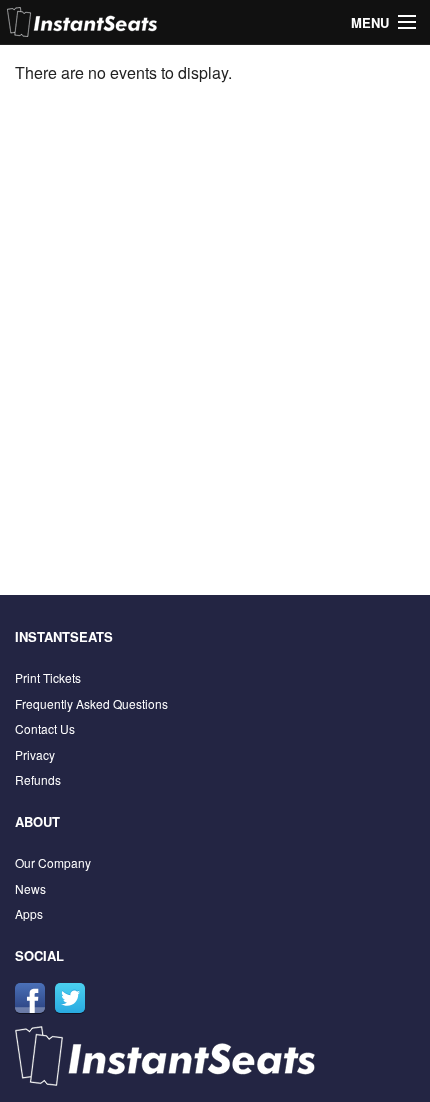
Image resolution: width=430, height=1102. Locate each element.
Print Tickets (48, 677)
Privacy (35, 754)
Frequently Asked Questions (91, 703)
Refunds (38, 779)
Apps (29, 913)
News (30, 888)
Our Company (53, 862)
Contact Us (45, 728)
